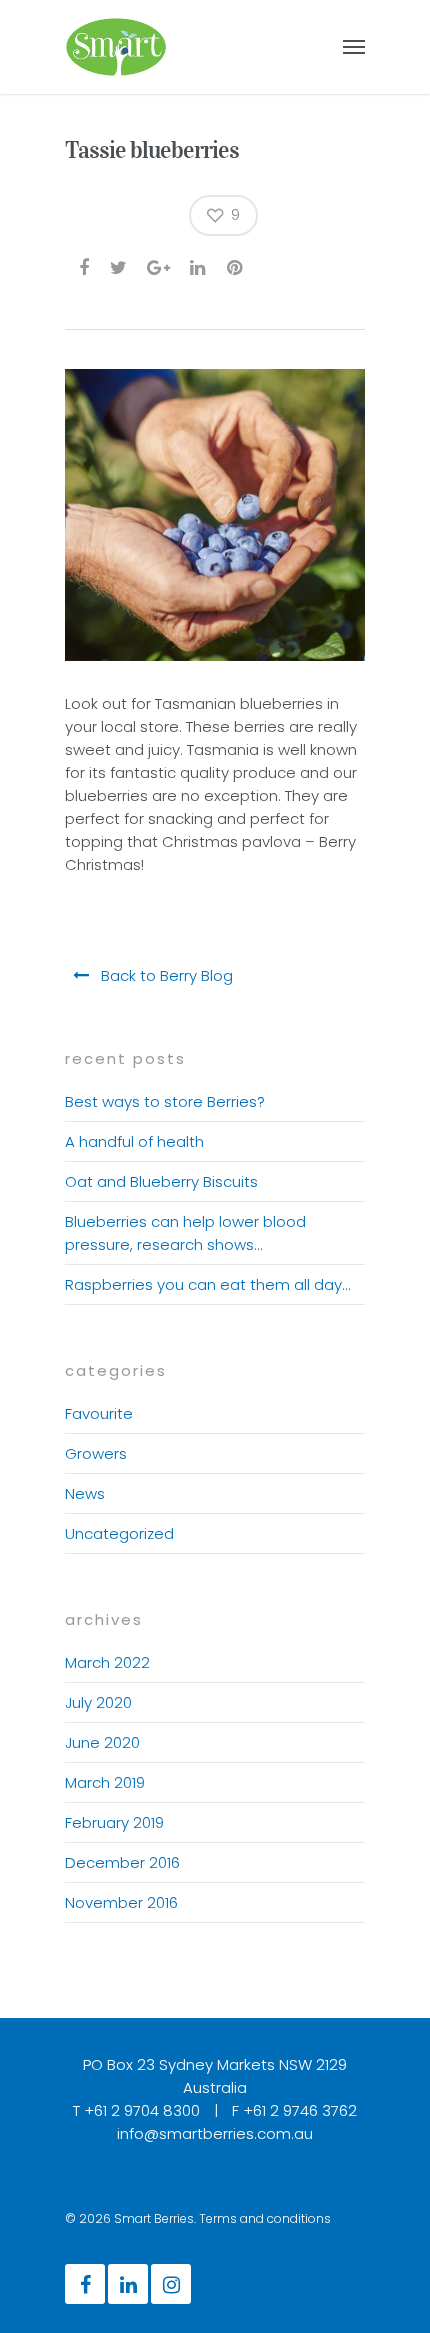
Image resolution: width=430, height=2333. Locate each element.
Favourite (99, 1413)
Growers (96, 1453)
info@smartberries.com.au (215, 2133)
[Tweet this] (119, 266)
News (85, 1493)
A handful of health (134, 1141)
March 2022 (107, 1662)
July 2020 (98, 1702)
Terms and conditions (265, 2218)
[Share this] (85, 266)
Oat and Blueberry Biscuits (161, 1181)
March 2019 (105, 1782)
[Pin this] (236, 266)
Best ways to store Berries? (165, 1101)
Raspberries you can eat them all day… (207, 1284)
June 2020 (102, 1742)
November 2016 (121, 1902)
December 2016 (122, 1862)
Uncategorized (119, 1533)
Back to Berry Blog (165, 975)
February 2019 (114, 1822)
